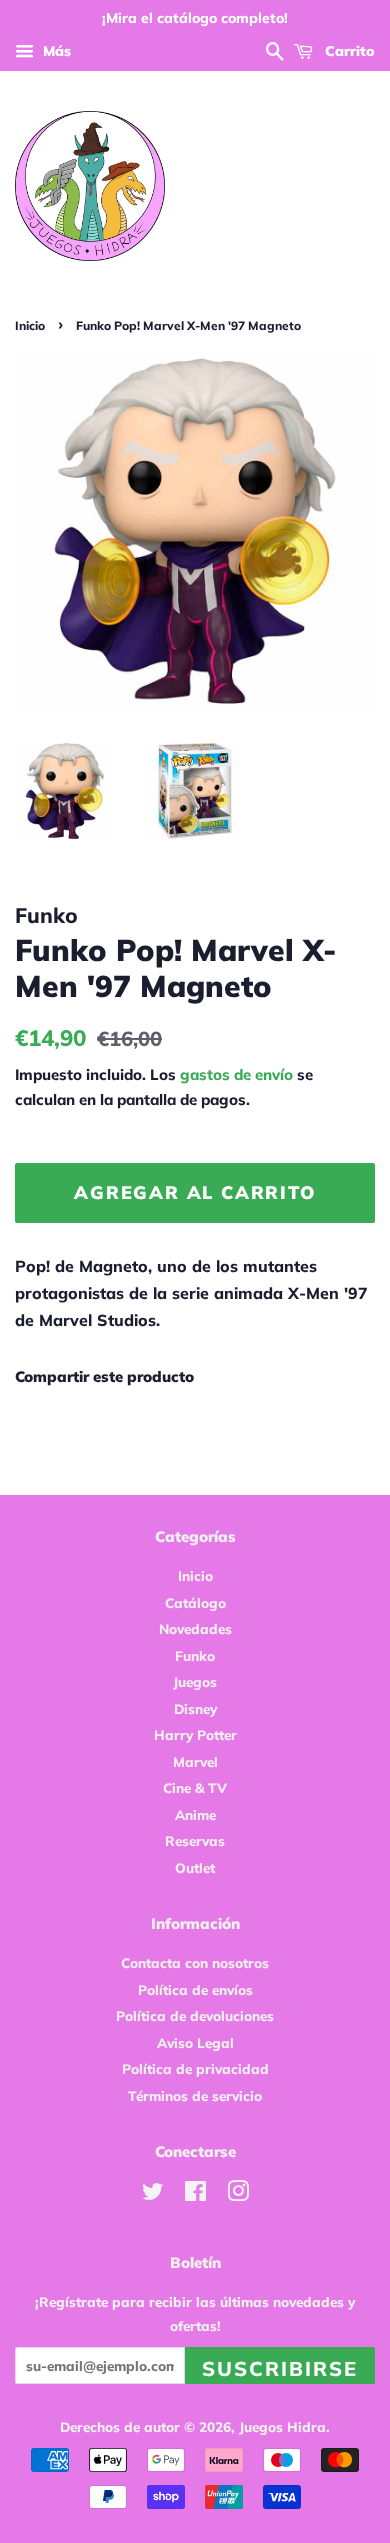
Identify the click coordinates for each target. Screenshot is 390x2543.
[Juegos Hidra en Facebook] (195, 2194)
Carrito (348, 51)
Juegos (195, 1681)
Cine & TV (195, 1787)
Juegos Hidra (282, 2426)
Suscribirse (280, 2368)
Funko (195, 1655)
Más (55, 51)
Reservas (195, 1840)
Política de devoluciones (195, 2015)
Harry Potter (195, 1734)
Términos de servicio (195, 2095)
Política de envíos (195, 1989)
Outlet (195, 1867)
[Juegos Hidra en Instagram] (238, 2194)
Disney (195, 1708)
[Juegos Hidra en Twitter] (153, 2194)
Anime (195, 1814)
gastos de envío (236, 1074)
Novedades (195, 1628)
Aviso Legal (195, 2042)
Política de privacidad (195, 2068)
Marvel (195, 1761)
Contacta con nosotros (195, 1962)
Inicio (30, 325)
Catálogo (195, 1602)
